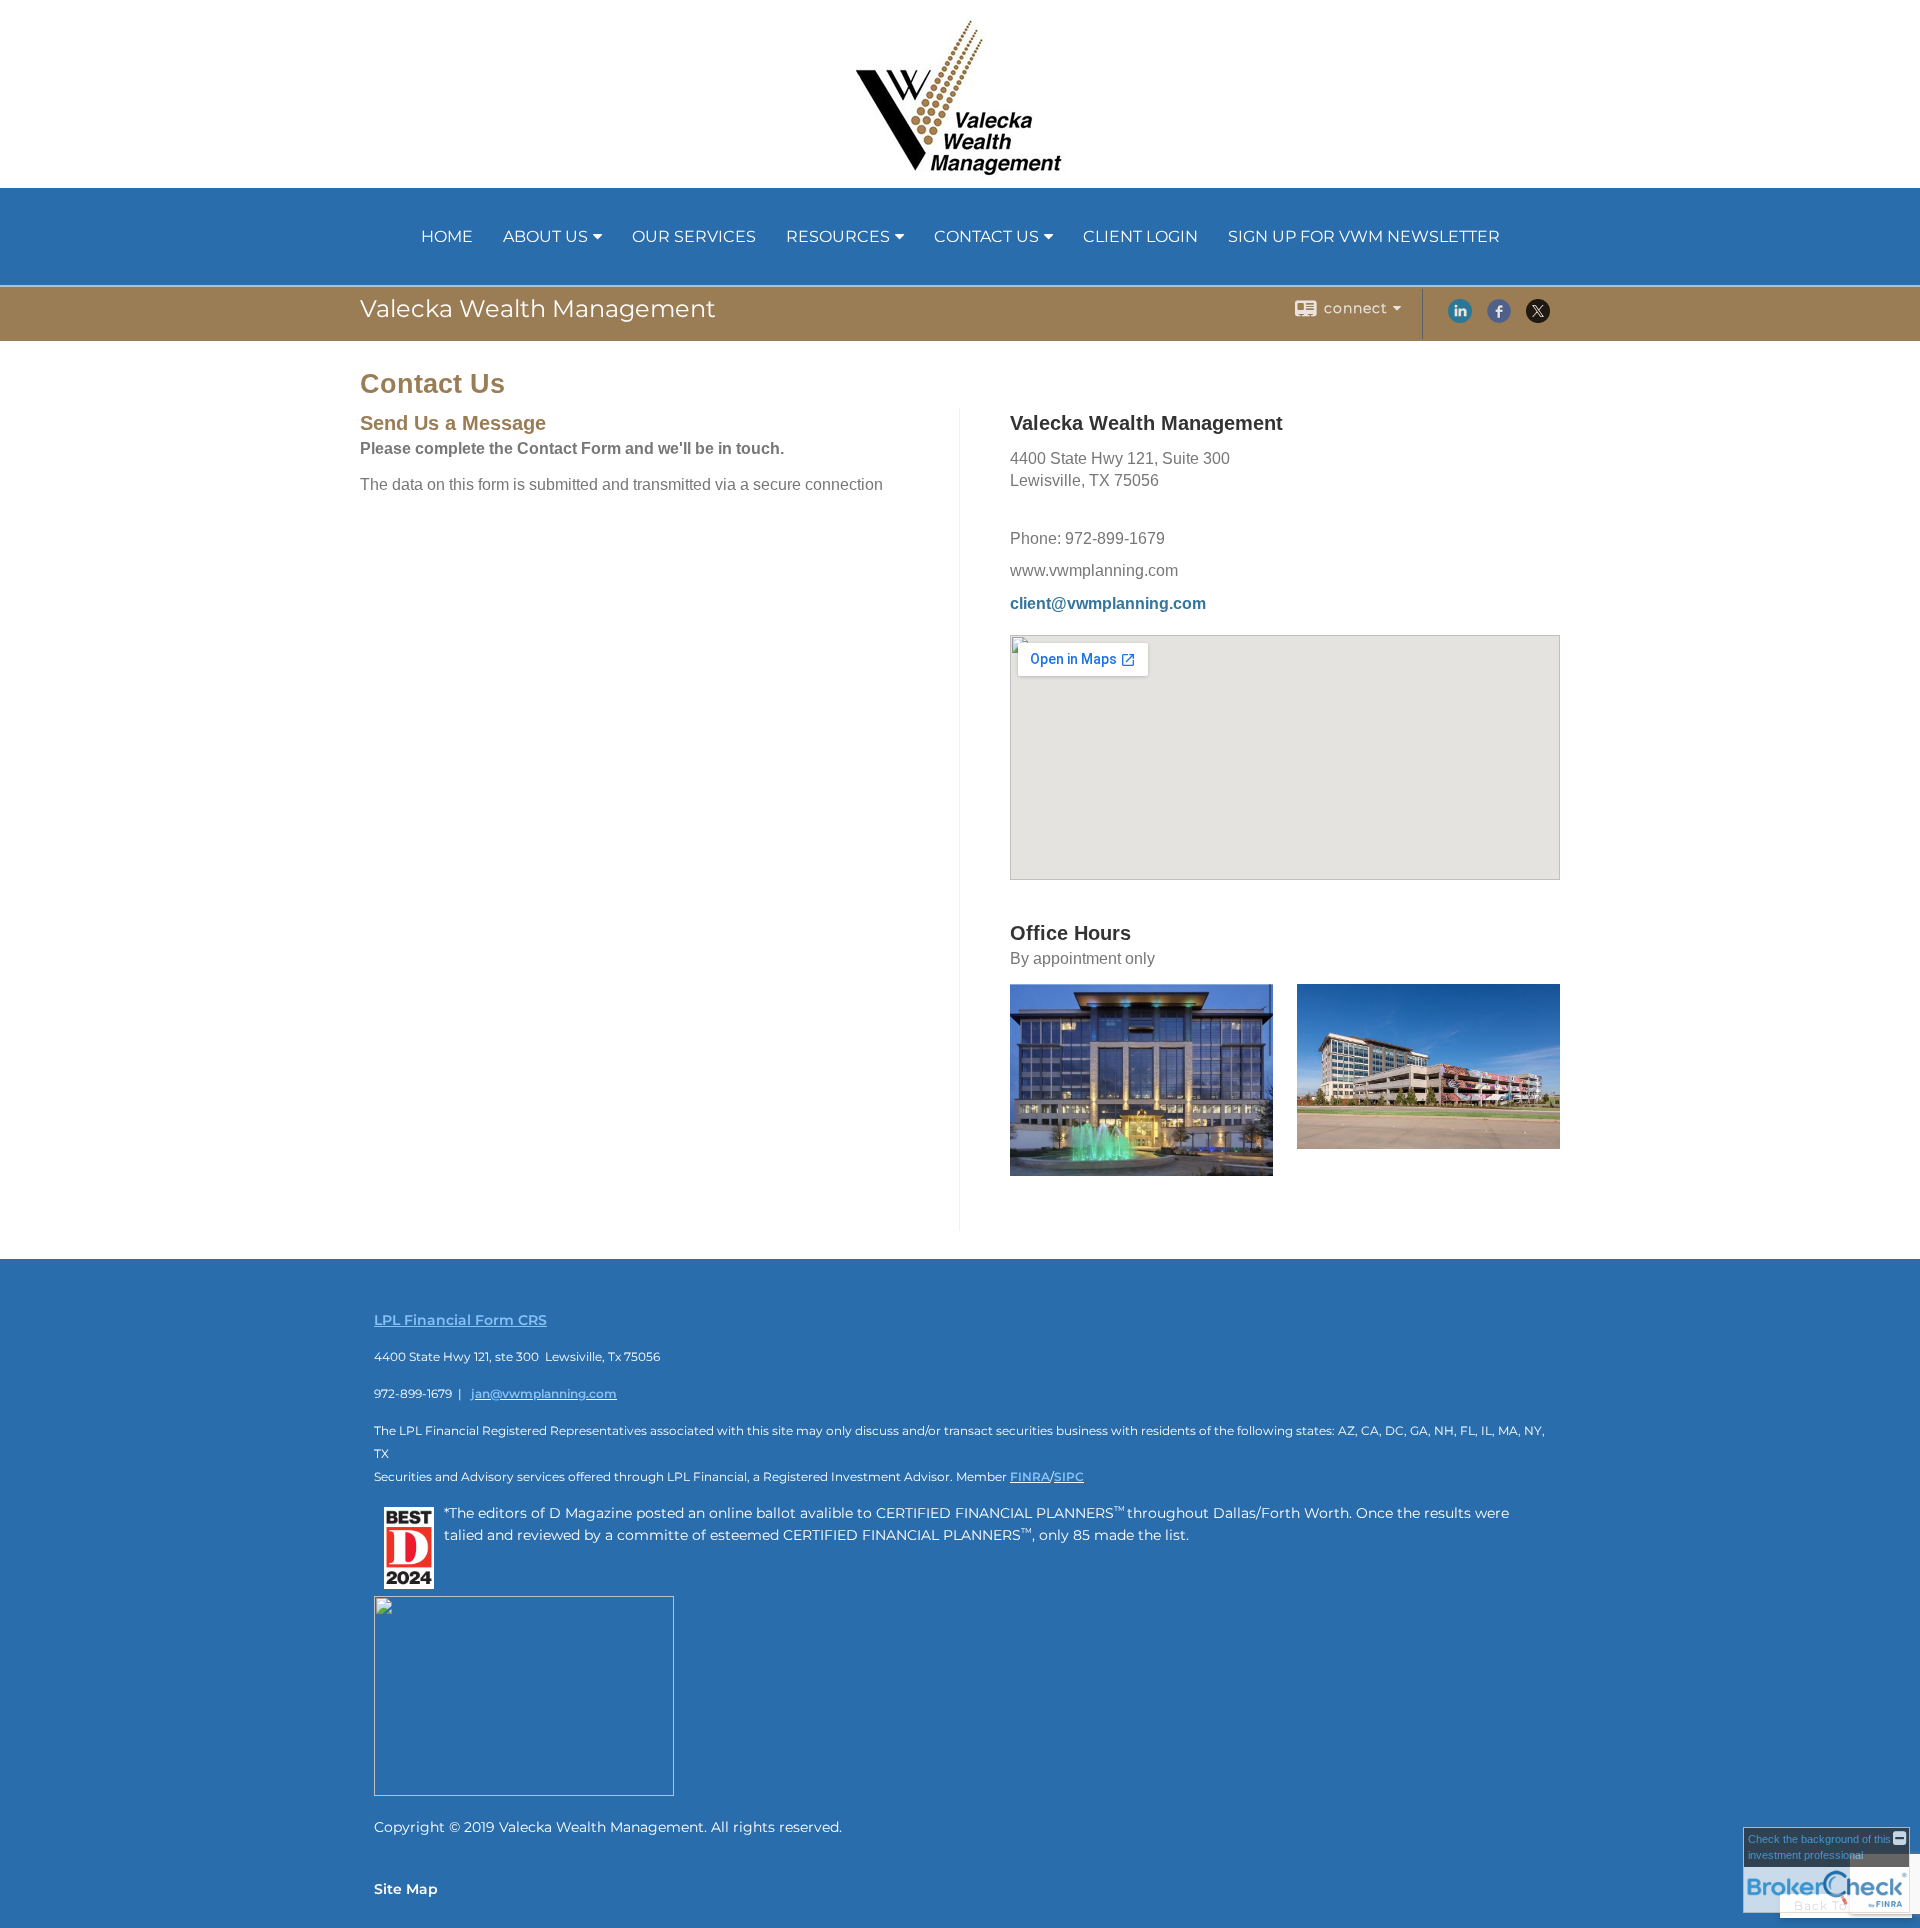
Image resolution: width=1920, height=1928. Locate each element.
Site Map (406, 1889)
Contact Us (986, 236)
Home (447, 236)
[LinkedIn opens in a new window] (1460, 318)
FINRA (1030, 1476)
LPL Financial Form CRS (460, 1320)
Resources (838, 236)
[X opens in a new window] (1538, 318)
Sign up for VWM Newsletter (1364, 236)
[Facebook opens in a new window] (1499, 318)
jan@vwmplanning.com (544, 1393)
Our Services (694, 236)
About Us (545, 236)
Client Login (1140, 236)
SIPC (1069, 1476)
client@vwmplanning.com (1108, 603)
